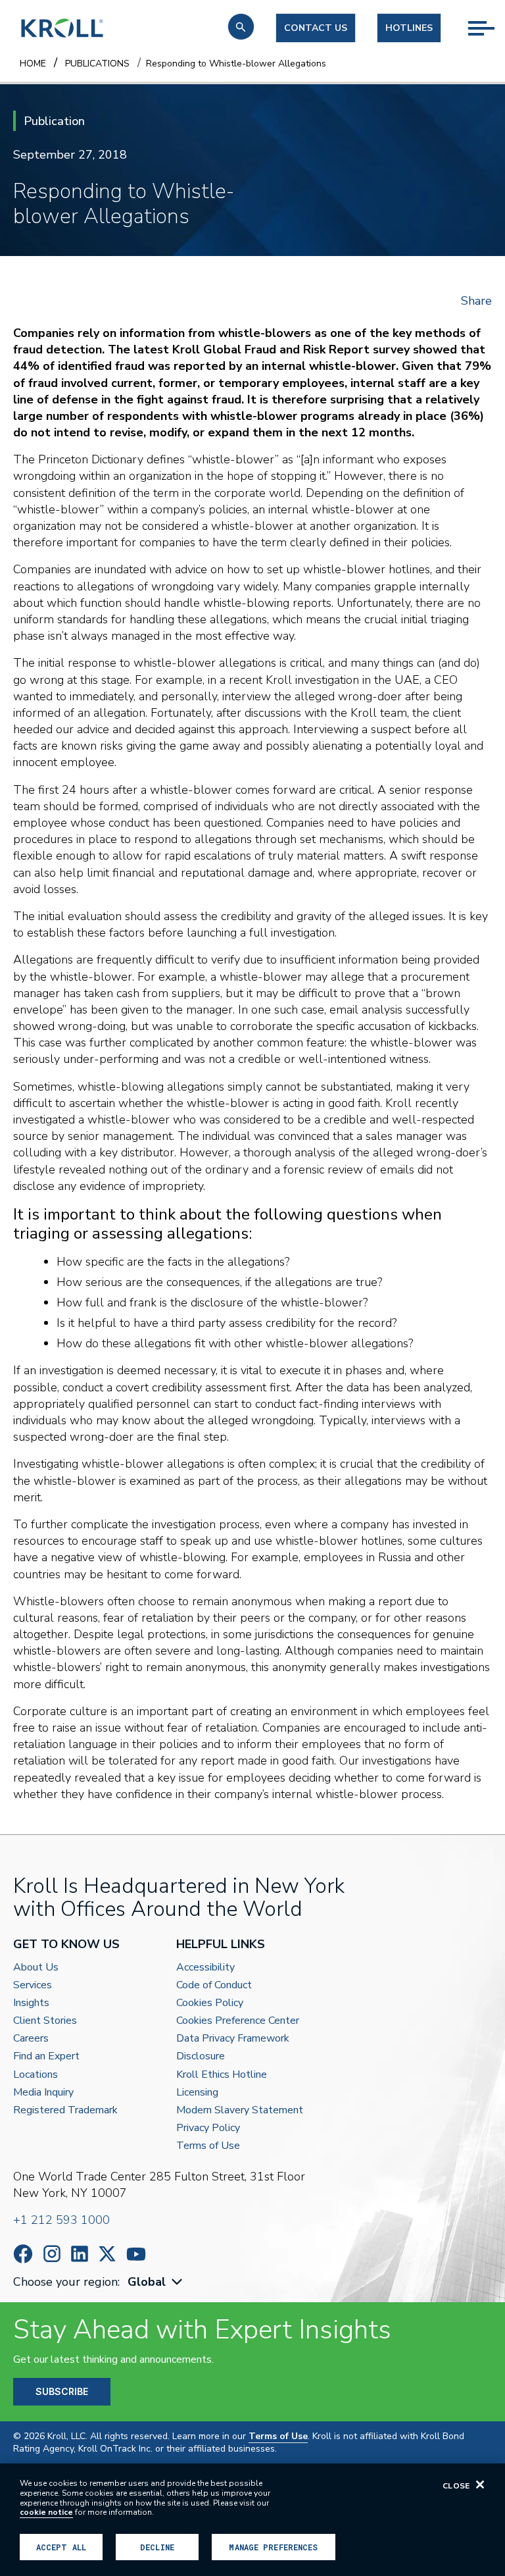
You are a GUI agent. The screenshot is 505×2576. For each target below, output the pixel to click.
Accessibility (205, 1968)
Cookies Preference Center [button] (238, 2021)
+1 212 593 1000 (61, 2220)
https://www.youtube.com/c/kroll (136, 2254)
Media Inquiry (43, 2093)
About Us (36, 1968)
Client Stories (45, 2021)
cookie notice (46, 2512)
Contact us (316, 28)
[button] (241, 27)
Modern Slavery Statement (240, 2110)
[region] (252, 2520)
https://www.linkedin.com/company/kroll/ (80, 2254)
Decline (157, 2547)
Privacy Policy (208, 2128)
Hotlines (409, 28)
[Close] (480, 2485)
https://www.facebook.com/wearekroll (23, 2254)
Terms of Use (208, 2146)
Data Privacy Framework (233, 2039)
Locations (36, 2075)
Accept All (61, 2547)
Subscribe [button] (62, 2391)
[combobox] (156, 2282)
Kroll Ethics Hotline (222, 2075)
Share (476, 301)
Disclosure (201, 2056)
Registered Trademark (65, 2110)
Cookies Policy (210, 2003)
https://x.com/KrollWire (107, 2254)
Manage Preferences (273, 2547)
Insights (31, 2003)
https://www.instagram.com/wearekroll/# (52, 2254)
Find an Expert (46, 2056)
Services (33, 1985)
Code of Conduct (214, 1985)
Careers (31, 2039)
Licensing (197, 2093)
